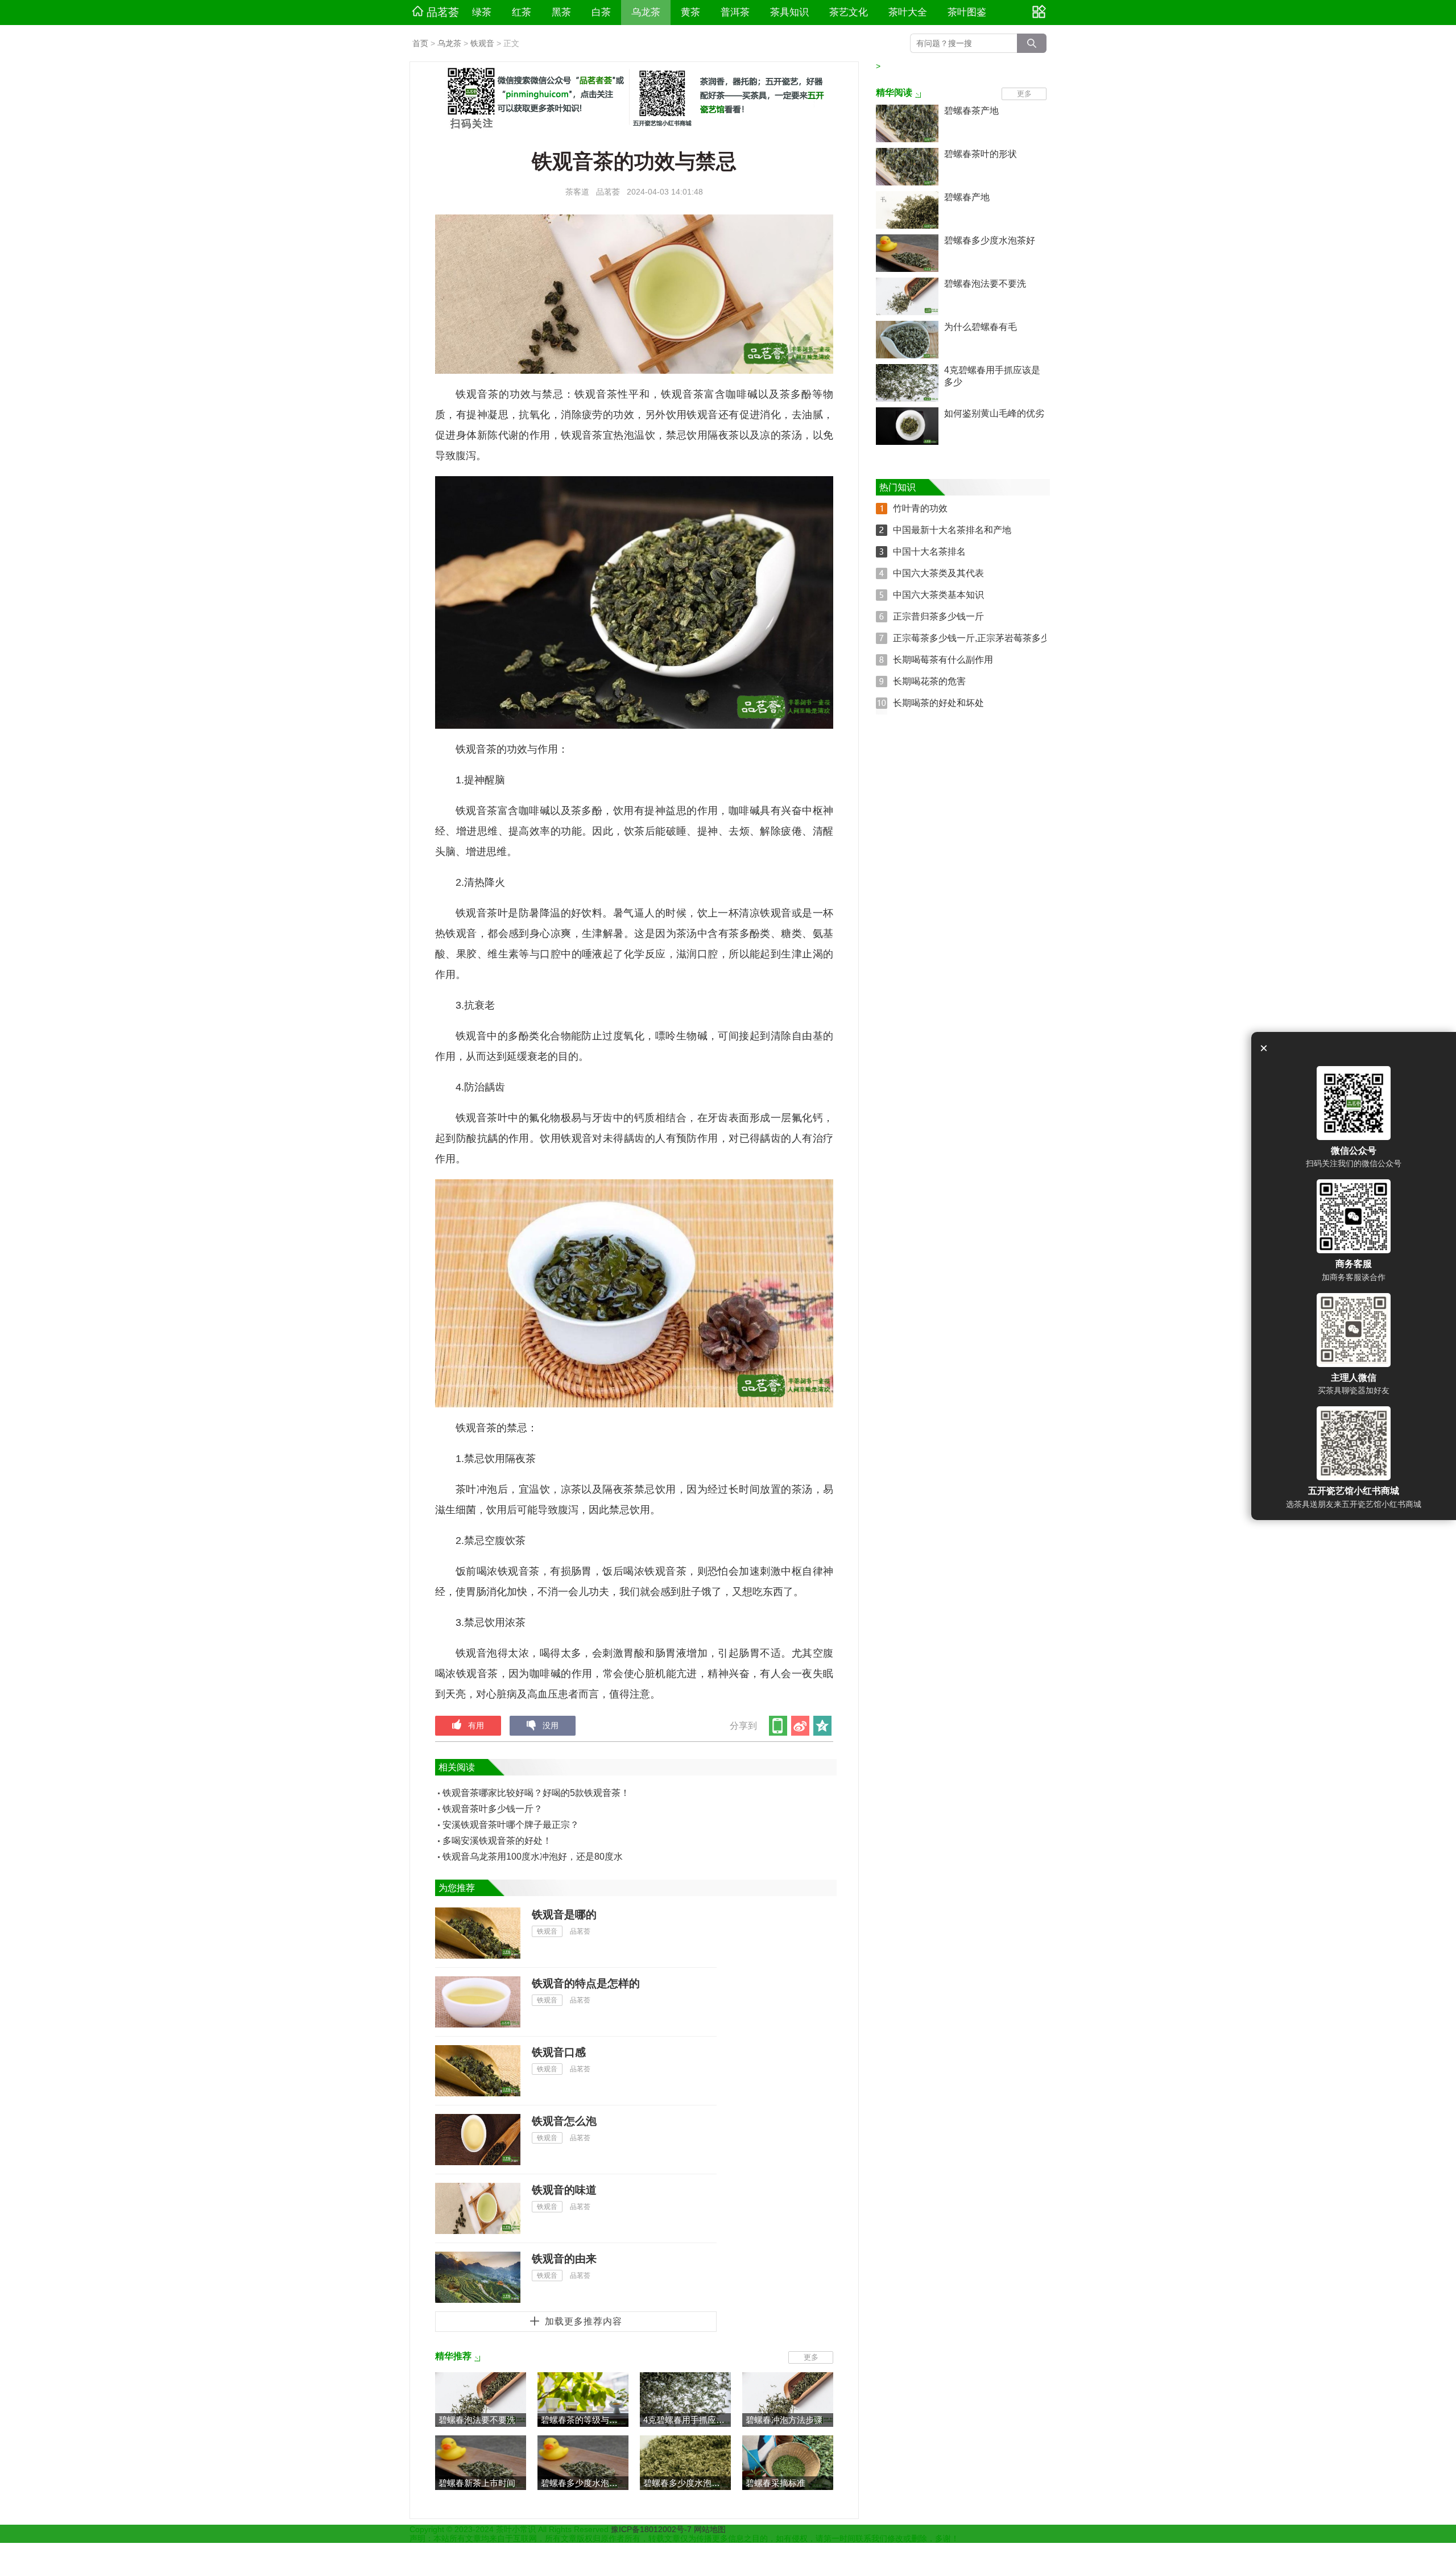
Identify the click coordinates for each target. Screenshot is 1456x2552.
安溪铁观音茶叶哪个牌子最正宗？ (511, 1825)
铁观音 (482, 43)
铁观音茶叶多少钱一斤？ (493, 1809)
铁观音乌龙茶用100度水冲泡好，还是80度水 (533, 1857)
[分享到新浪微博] (801, 1726)
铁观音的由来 (564, 2259)
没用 (551, 1725)
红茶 (522, 12)
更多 (811, 2357)
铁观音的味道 (564, 2190)
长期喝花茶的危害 (929, 681)
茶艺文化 (849, 12)
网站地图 (710, 2529)
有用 (476, 1725)
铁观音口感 (559, 2052)
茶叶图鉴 (967, 12)
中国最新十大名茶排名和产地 (952, 530)
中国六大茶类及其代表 (938, 573)
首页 (420, 43)
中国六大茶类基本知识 (938, 595)
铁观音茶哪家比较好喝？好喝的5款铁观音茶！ (536, 1793)
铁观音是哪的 (564, 1915)
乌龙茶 (646, 12)
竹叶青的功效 (920, 508)
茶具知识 (789, 12)
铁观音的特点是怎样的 (586, 1983)
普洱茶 (735, 12)
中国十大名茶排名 (929, 552)
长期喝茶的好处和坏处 (938, 703)
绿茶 (482, 12)
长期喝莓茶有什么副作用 (943, 660)
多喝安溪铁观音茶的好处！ (497, 1841)
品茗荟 (443, 12)
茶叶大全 (908, 12)
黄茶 (690, 12)
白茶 (601, 12)
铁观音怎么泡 (564, 2121)
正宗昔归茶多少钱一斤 (938, 616)
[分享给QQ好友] (823, 1726)
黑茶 (561, 12)
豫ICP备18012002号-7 (652, 2529)
